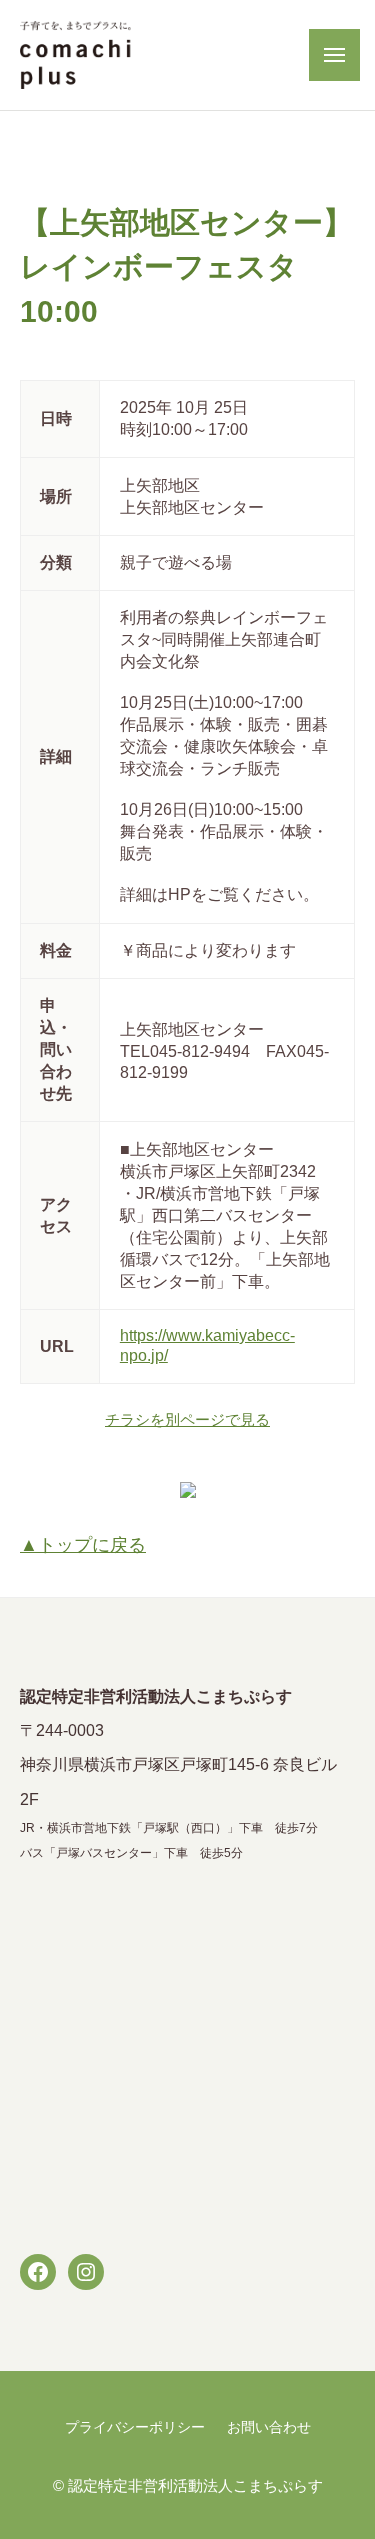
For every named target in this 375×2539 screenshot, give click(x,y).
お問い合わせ (269, 2427)
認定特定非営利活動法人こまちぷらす (195, 2485)
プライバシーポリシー (135, 2427)
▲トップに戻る (83, 1545)
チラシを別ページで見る (187, 1419)
